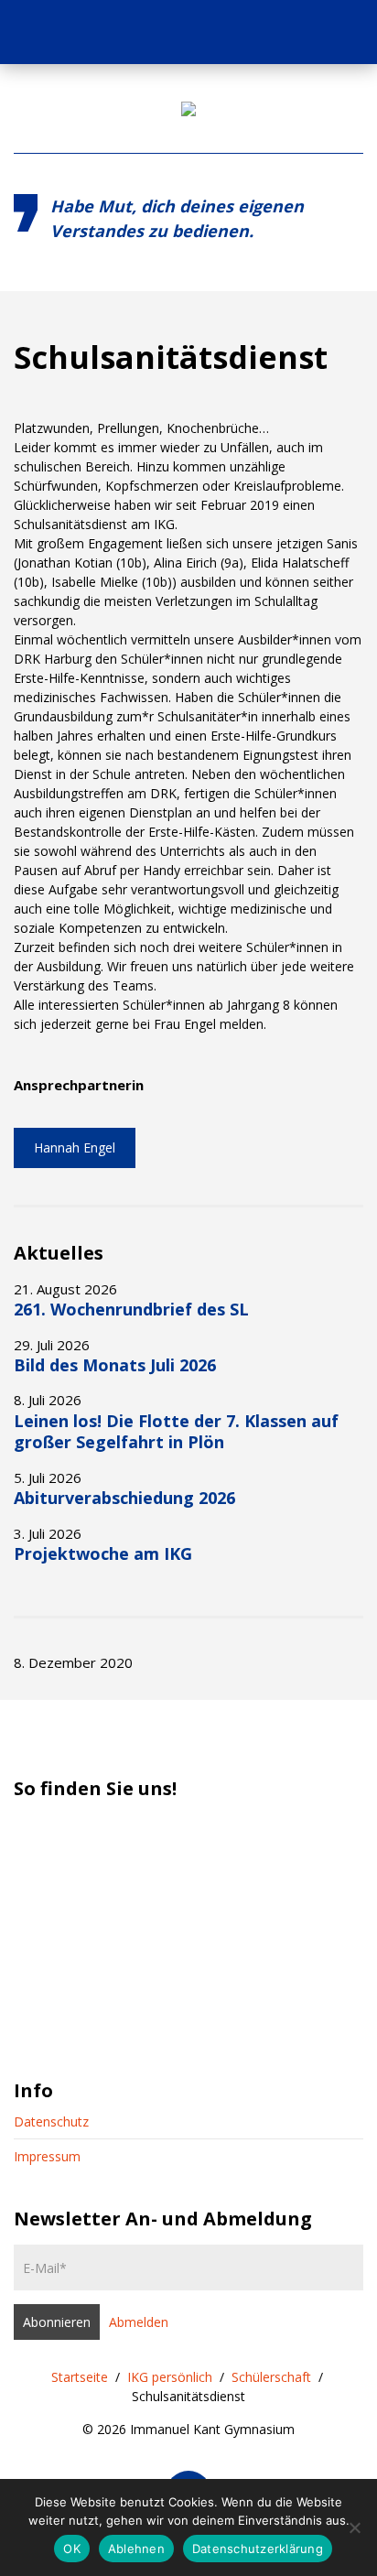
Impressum (47, 2156)
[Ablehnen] (354, 2527)
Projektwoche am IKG (103, 1553)
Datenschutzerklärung (258, 2549)
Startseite (80, 2377)
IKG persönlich (170, 2377)
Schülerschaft (271, 2377)
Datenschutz (51, 2121)
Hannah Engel (75, 1147)
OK (72, 2549)
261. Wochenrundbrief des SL (131, 1309)
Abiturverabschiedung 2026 (124, 1498)
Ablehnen (136, 2549)
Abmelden (139, 2322)
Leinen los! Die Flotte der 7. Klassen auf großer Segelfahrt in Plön (176, 1431)
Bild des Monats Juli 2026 (115, 1365)
